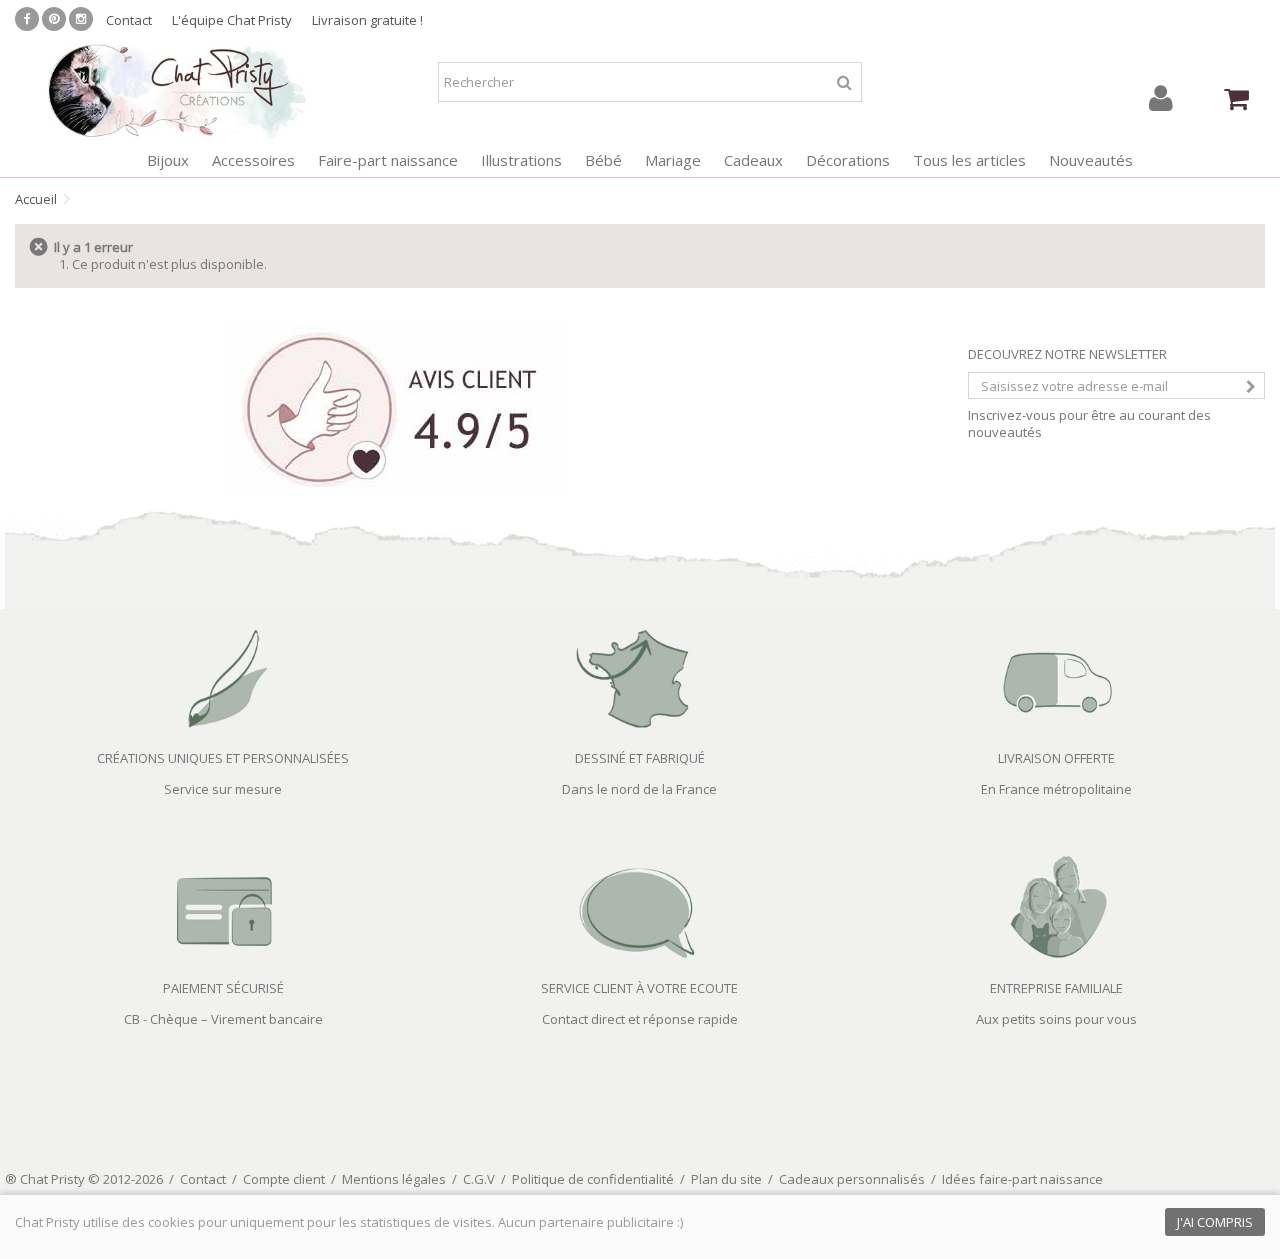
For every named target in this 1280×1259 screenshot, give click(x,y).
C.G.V (479, 1179)
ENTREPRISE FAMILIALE (1056, 988)
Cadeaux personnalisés (852, 1179)
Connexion (1161, 98)
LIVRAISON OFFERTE (1056, 758)
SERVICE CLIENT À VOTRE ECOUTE (639, 988)
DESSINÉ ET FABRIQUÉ (640, 758)
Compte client (284, 1179)
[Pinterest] (54, 19)
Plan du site (726, 1179)
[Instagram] (81, 19)
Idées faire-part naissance (1022, 1179)
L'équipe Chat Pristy (232, 20)
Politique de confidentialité (593, 1179)
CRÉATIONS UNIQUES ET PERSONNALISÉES (223, 758)
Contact (129, 20)
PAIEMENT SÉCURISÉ (223, 988)
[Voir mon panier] (1237, 99)
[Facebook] (27, 19)
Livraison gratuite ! (367, 20)
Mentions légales (394, 1179)
